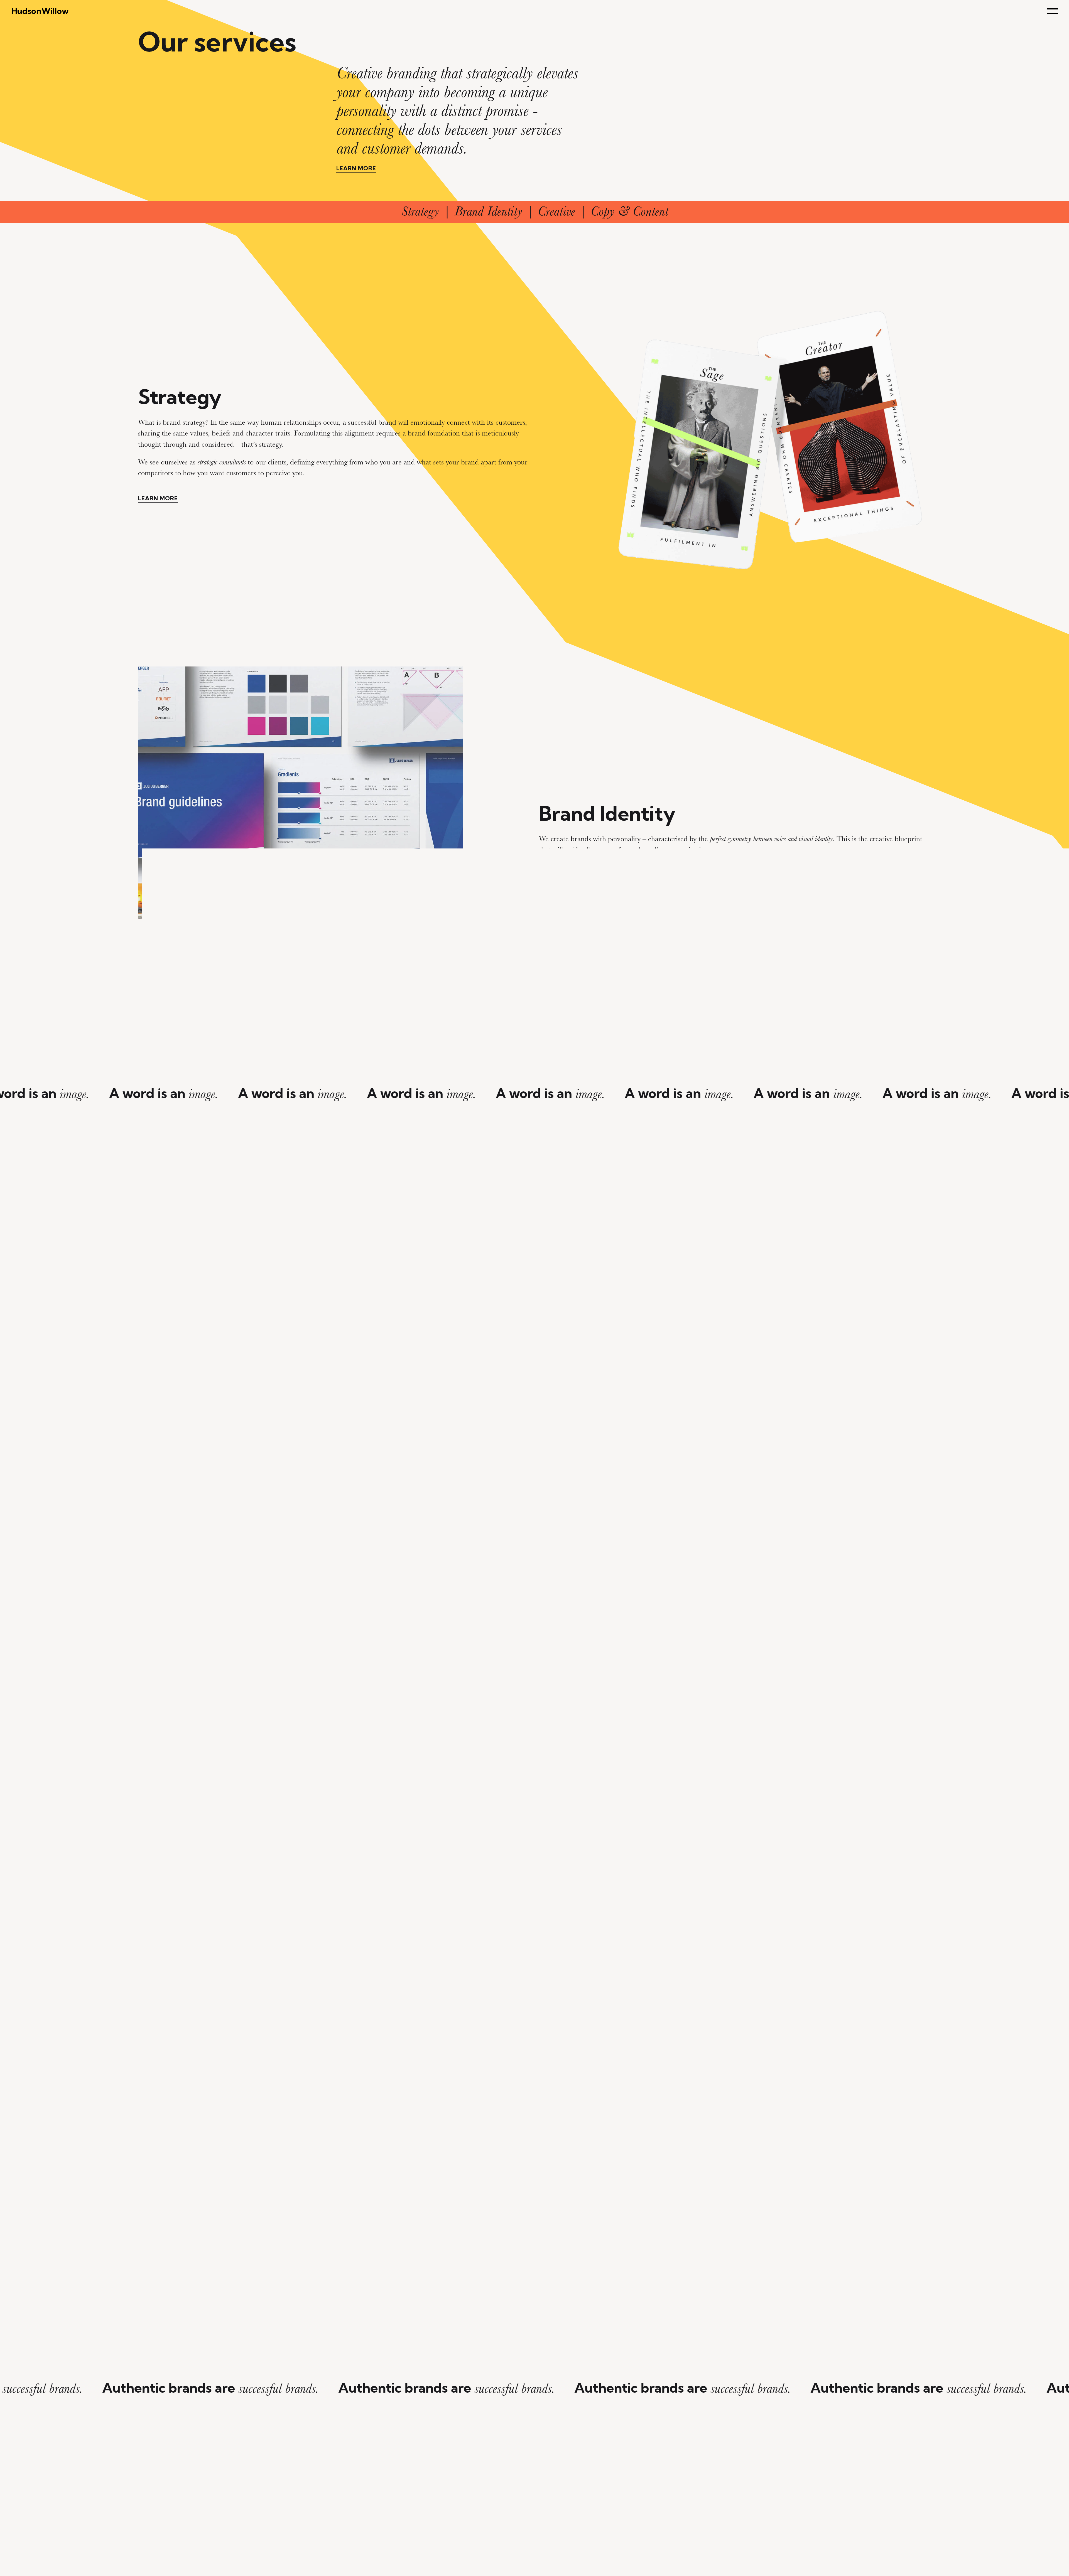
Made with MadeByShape (905, 2555)
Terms (275, 2554)
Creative (556, 211)
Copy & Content (629, 211)
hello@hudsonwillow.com (208, 2554)
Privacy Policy (250, 2554)
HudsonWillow (40, 11)
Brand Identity (488, 211)
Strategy (420, 211)
